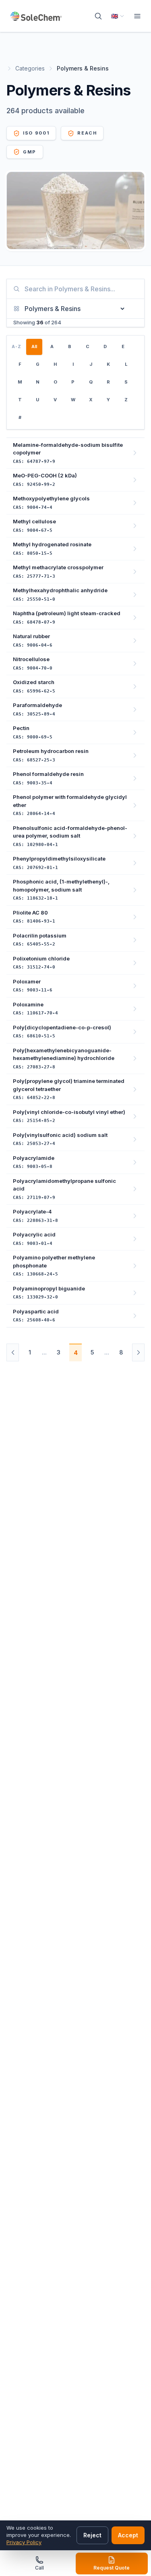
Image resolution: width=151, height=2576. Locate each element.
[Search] (98, 16)
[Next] (138, 1352)
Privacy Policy (24, 2542)
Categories (30, 68)
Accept (128, 2535)
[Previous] (13, 1352)
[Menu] (137, 16)
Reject (92, 2535)
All (34, 346)
